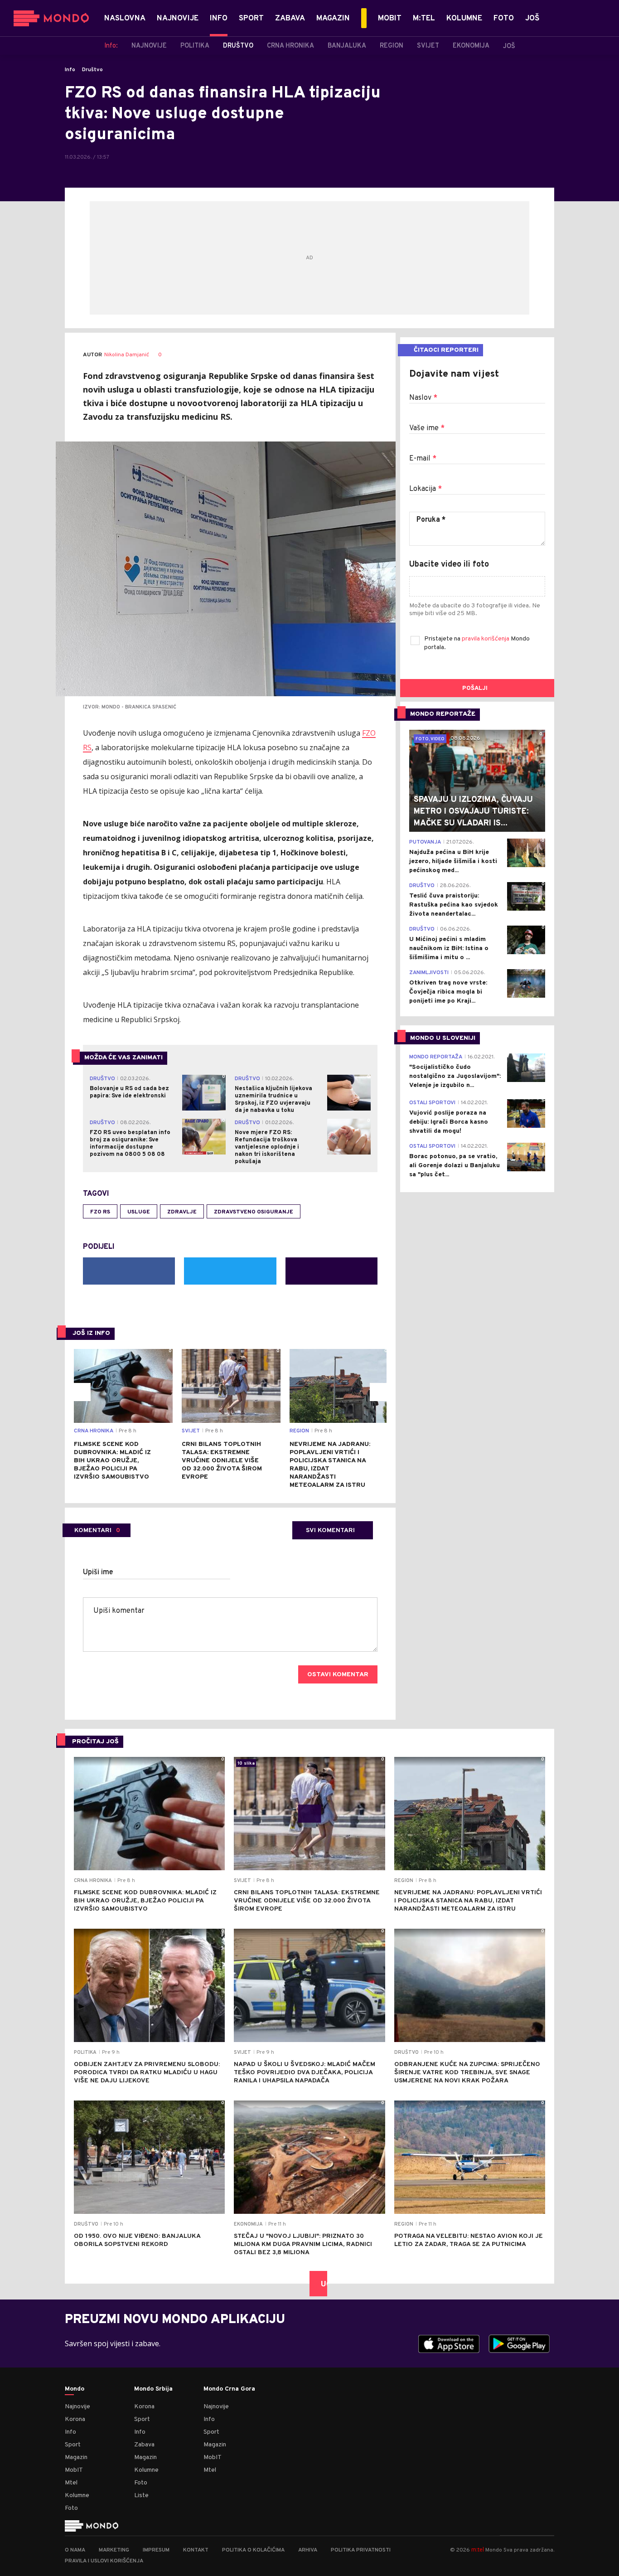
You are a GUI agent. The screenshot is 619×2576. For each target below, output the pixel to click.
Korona (75, 2419)
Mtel (71, 2483)
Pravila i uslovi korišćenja (104, 2561)
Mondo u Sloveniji (443, 1038)
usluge (139, 1212)
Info (70, 70)
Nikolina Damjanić (127, 355)
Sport (73, 2445)
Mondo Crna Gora (229, 2389)
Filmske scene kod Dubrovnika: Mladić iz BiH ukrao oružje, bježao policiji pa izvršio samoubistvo (112, 1461)
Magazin (76, 2457)
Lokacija (426, 489)
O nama (75, 2550)
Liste (141, 2496)
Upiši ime (98, 1572)
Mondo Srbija (153, 2389)
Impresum (156, 2550)
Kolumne (77, 2496)
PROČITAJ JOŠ (95, 1742)
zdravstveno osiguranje (254, 1212)
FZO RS (100, 1212)
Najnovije (77, 2407)
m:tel (478, 2549)
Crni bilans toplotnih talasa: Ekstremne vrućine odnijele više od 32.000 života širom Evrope (222, 1461)
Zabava (144, 2445)
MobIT (74, 2470)
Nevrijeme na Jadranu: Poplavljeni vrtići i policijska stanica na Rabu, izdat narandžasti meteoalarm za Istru (330, 1465)
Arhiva (308, 2550)
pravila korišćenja (486, 639)
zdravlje (182, 1212)
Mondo (75, 2389)
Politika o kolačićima (253, 2550)
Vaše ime (427, 428)
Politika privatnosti (361, 2550)
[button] (82, 1392)
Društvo (92, 70)
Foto (71, 2508)
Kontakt (196, 2550)
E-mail (423, 459)
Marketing (114, 2550)
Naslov (423, 398)
